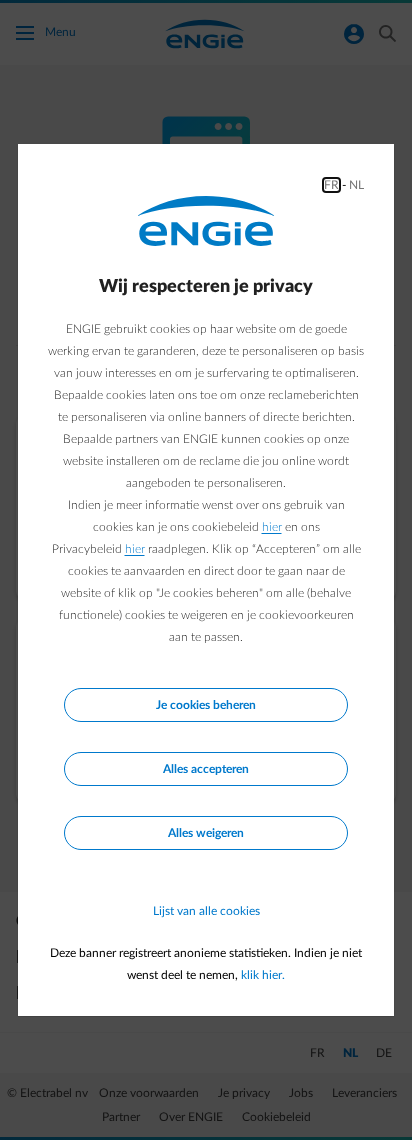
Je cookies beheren (206, 705)
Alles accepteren (206, 769)
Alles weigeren (206, 833)
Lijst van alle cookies (206, 911)
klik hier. (263, 975)
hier (272, 527)
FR (331, 185)
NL (356, 185)
